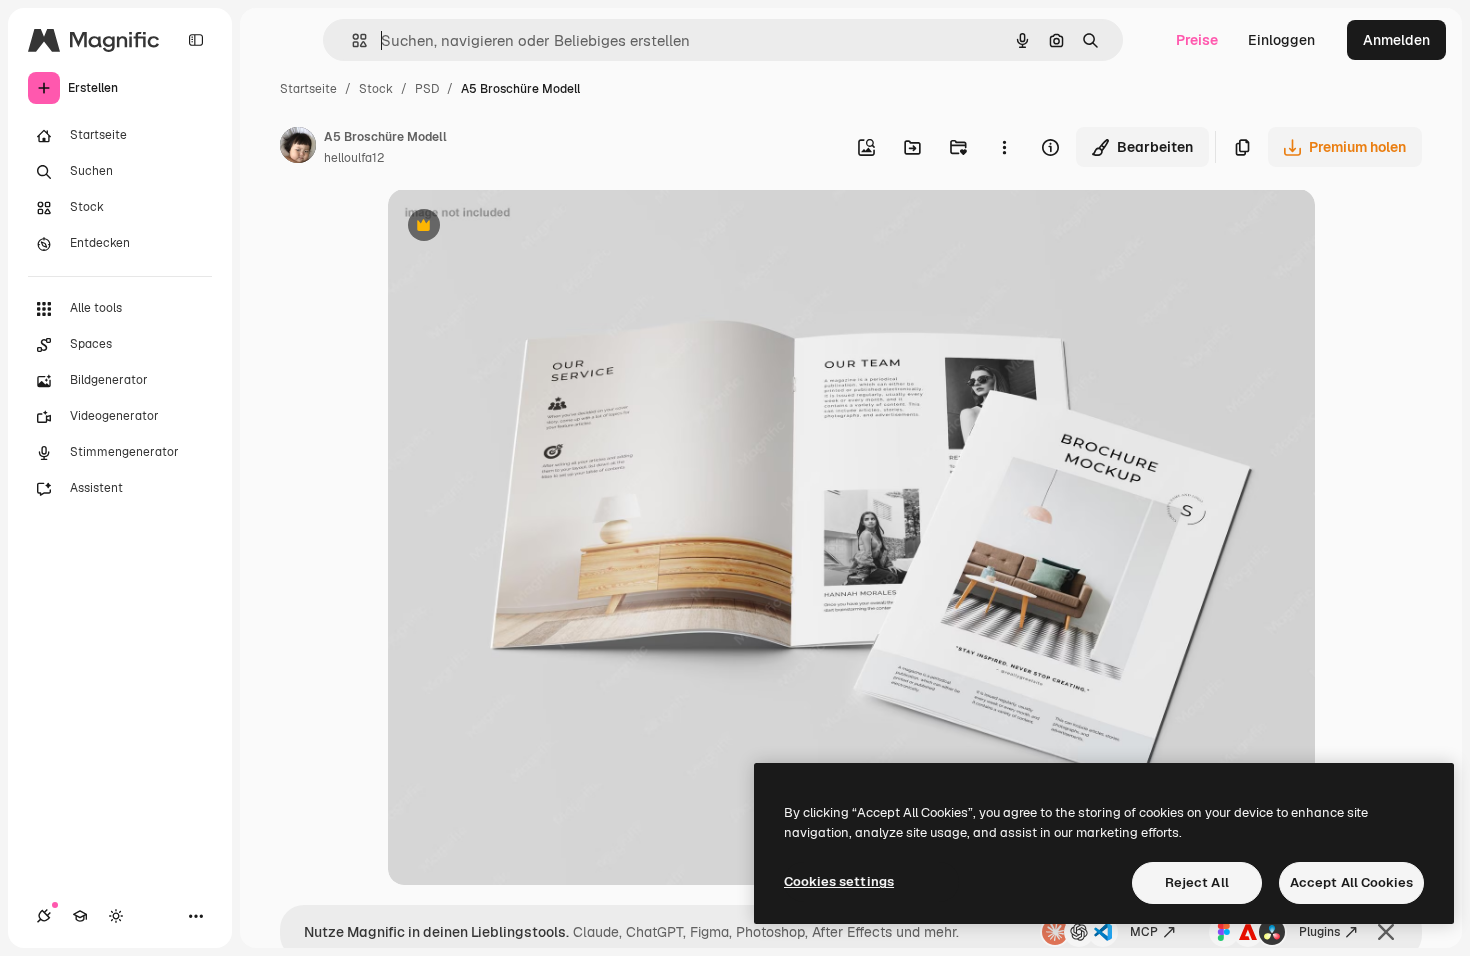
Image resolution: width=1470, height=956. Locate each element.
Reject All (1197, 882)
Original (516, 227)
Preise (1197, 40)
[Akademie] (80, 916)
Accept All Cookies (1351, 882)
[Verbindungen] (44, 916)
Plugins (1319, 932)
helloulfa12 (354, 158)
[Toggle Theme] (116, 916)
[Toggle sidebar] (196, 40)
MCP (1144, 932)
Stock (376, 89)
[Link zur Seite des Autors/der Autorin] (298, 148)
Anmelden (1396, 40)
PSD (427, 89)
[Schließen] (1386, 932)
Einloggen (1281, 40)
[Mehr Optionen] (1004, 147)
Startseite (308, 89)
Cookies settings (839, 881)
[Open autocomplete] (351, 40)
